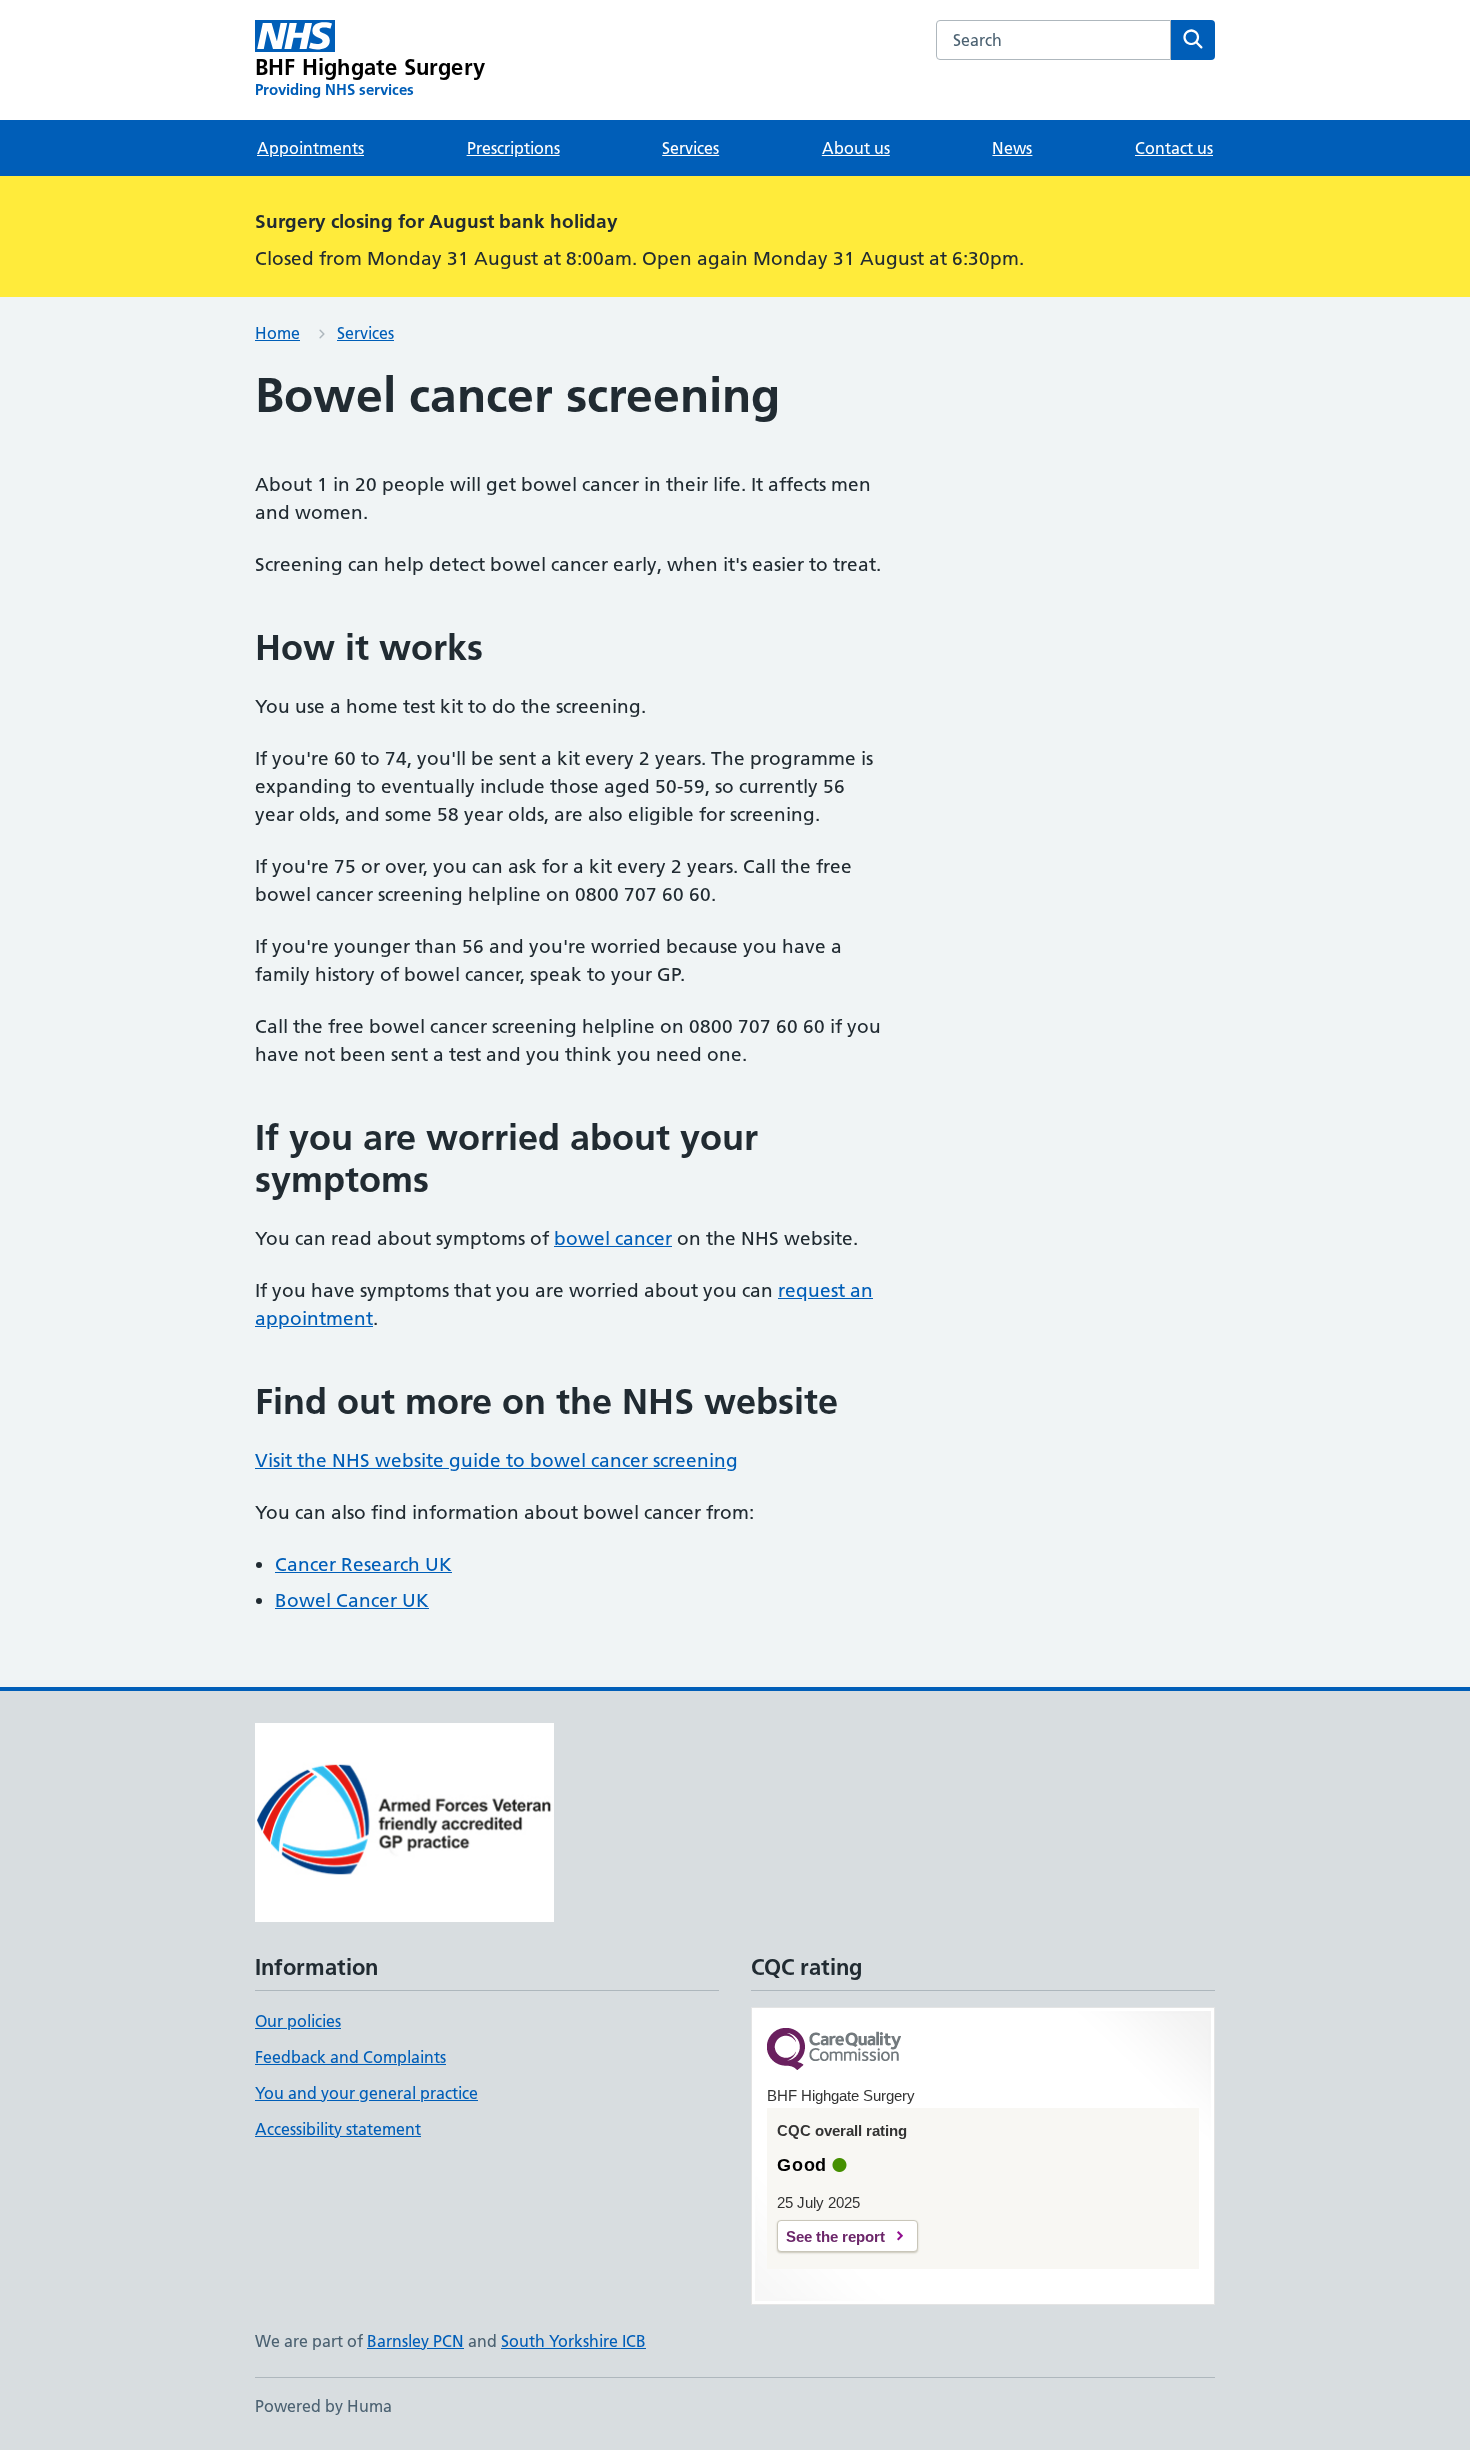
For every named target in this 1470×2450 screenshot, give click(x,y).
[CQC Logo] (834, 2050)
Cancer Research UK (363, 1564)
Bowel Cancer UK (352, 1600)
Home (277, 333)
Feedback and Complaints (350, 2057)
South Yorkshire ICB (573, 2341)
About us (856, 148)
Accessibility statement (338, 2129)
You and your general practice (366, 2093)
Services (690, 148)
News (1012, 148)
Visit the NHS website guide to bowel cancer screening (496, 1460)
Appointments (310, 148)
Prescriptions (513, 148)
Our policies (298, 2021)
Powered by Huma (323, 2406)
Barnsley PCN (415, 2341)
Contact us (1174, 148)
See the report (835, 2236)
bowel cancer (613, 1238)
